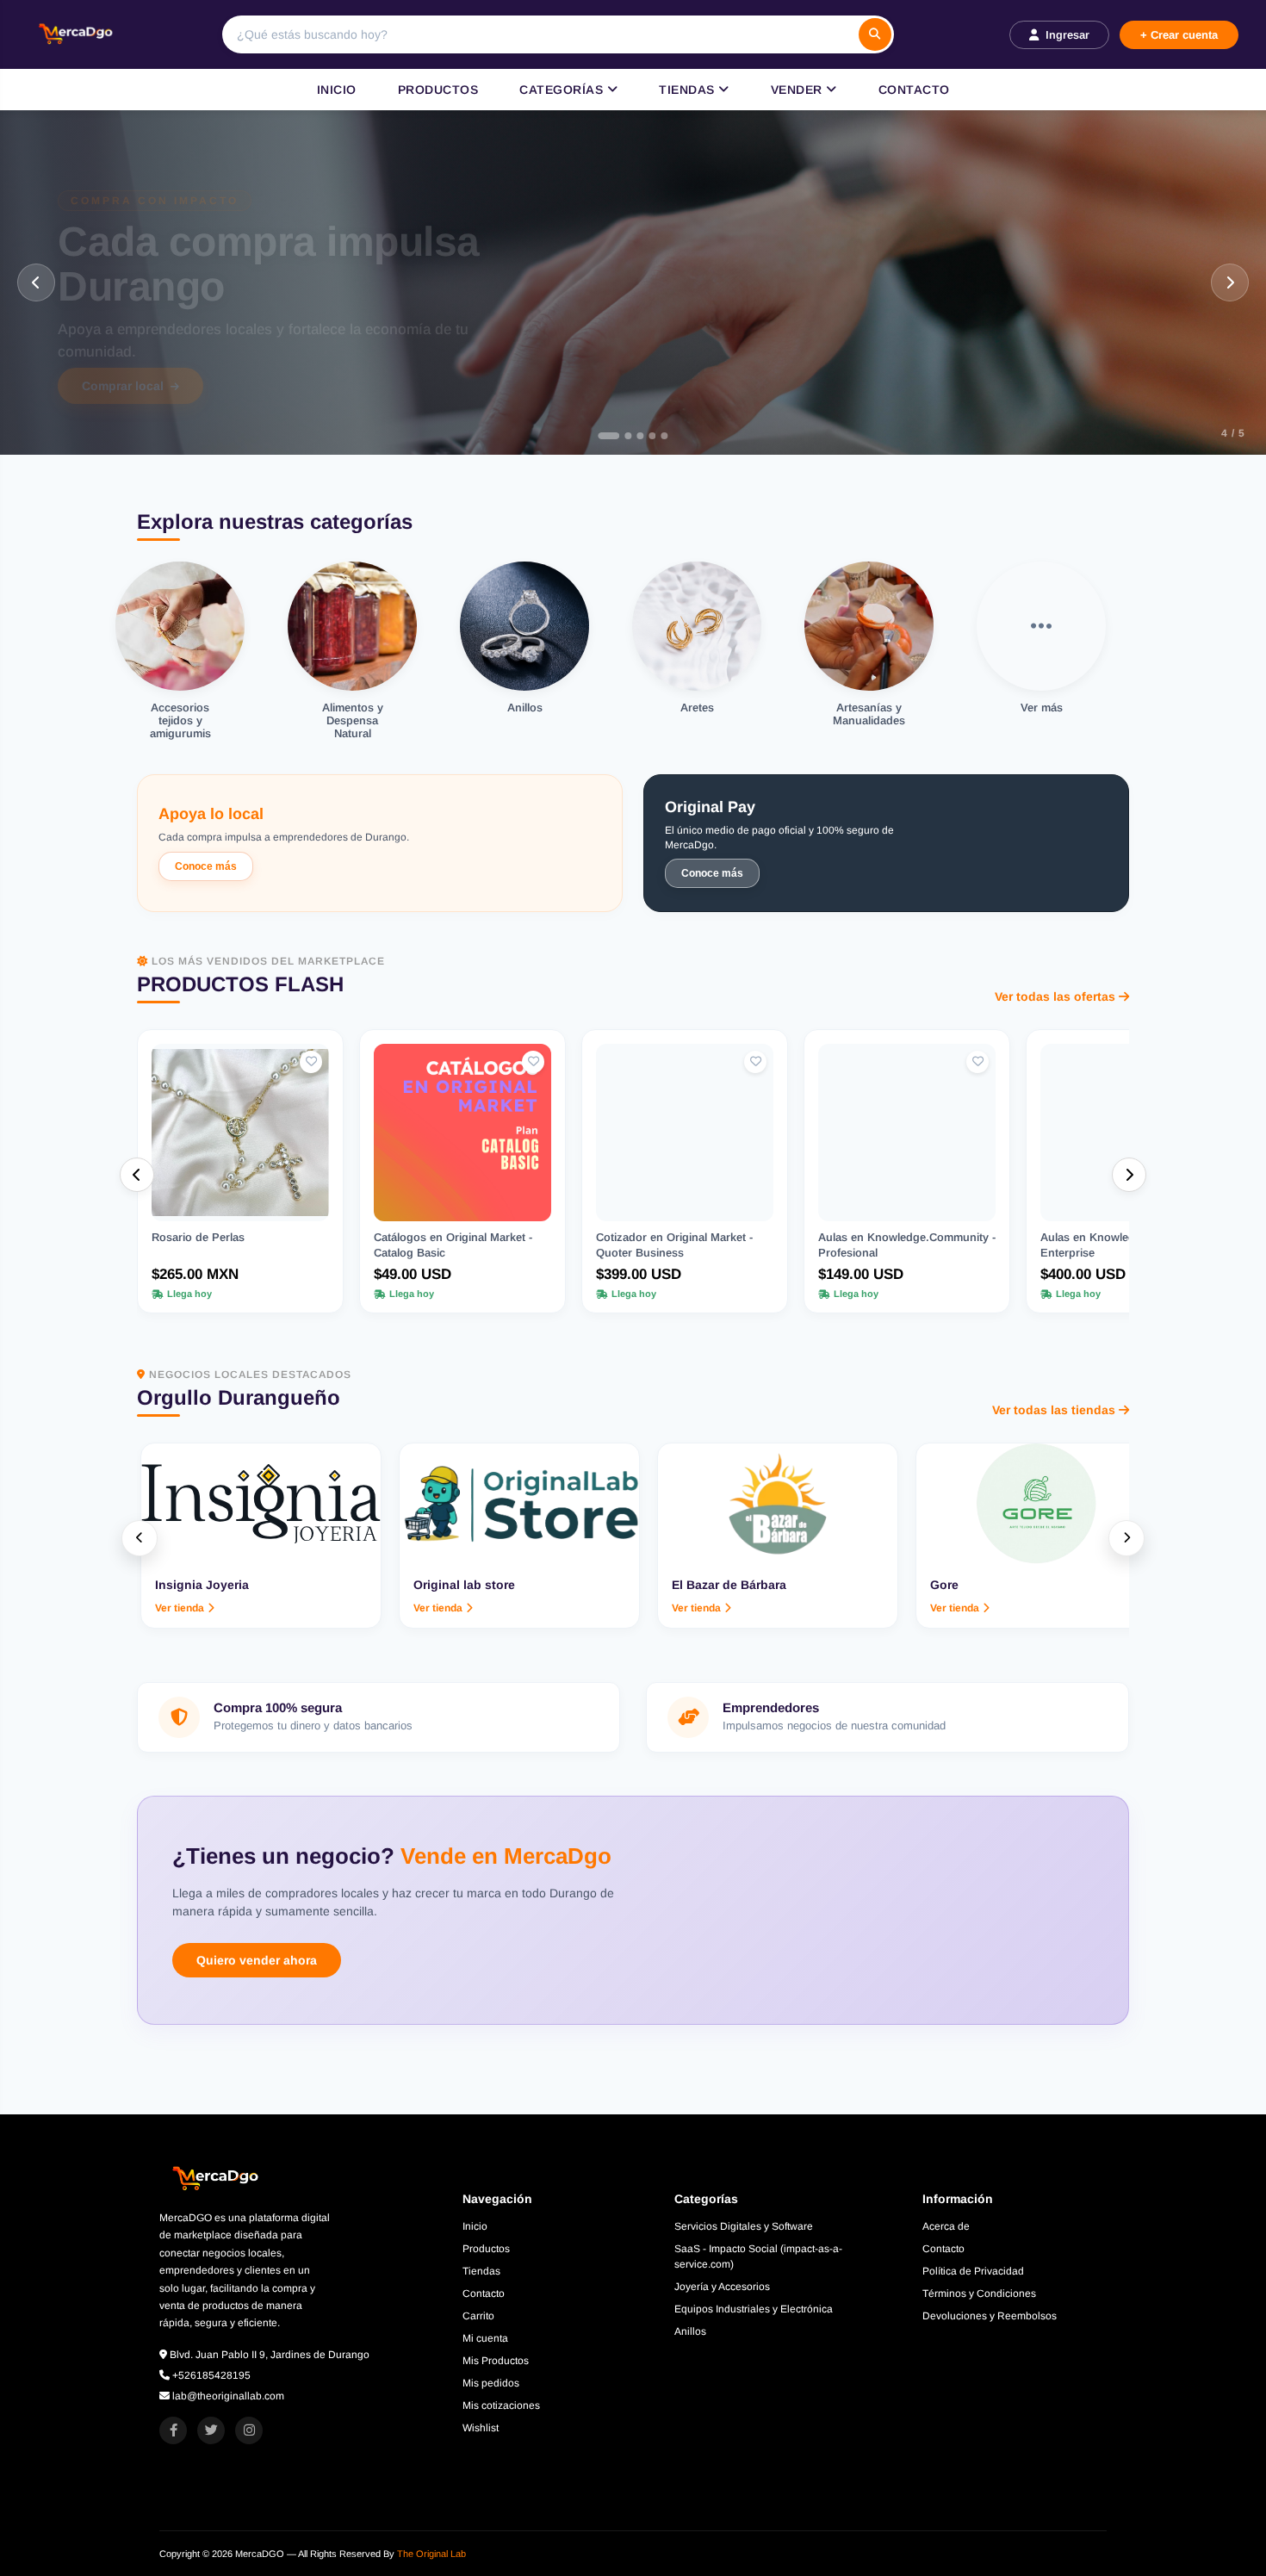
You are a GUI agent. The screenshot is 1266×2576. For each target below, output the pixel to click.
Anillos (690, 2331)
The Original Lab (431, 2554)
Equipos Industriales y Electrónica (754, 2309)
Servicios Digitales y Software (744, 2226)
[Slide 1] (609, 436)
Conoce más (206, 866)
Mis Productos (496, 2361)
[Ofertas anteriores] (137, 1175)
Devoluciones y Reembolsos (990, 2316)
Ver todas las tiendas (1054, 1410)
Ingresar (1067, 35)
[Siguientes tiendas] (1126, 1538)
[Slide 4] (645, 436)
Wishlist (481, 2428)
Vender (799, 90)
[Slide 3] (633, 436)
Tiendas (689, 90)
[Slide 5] (657, 436)
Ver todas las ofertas (1055, 996)
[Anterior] (36, 282)
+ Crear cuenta (1179, 35)
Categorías (563, 90)
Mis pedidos (491, 2383)
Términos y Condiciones (979, 2294)
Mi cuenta (485, 2338)
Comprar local (123, 388)
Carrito (478, 2316)
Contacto (914, 90)
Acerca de (946, 2226)
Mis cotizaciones (501, 2405)
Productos (438, 90)
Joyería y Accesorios (722, 2287)
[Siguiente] (1230, 282)
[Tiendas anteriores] (140, 1538)
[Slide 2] (621, 436)
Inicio (337, 90)
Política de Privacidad (973, 2271)
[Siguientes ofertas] (1129, 1175)
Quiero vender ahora (257, 1960)
